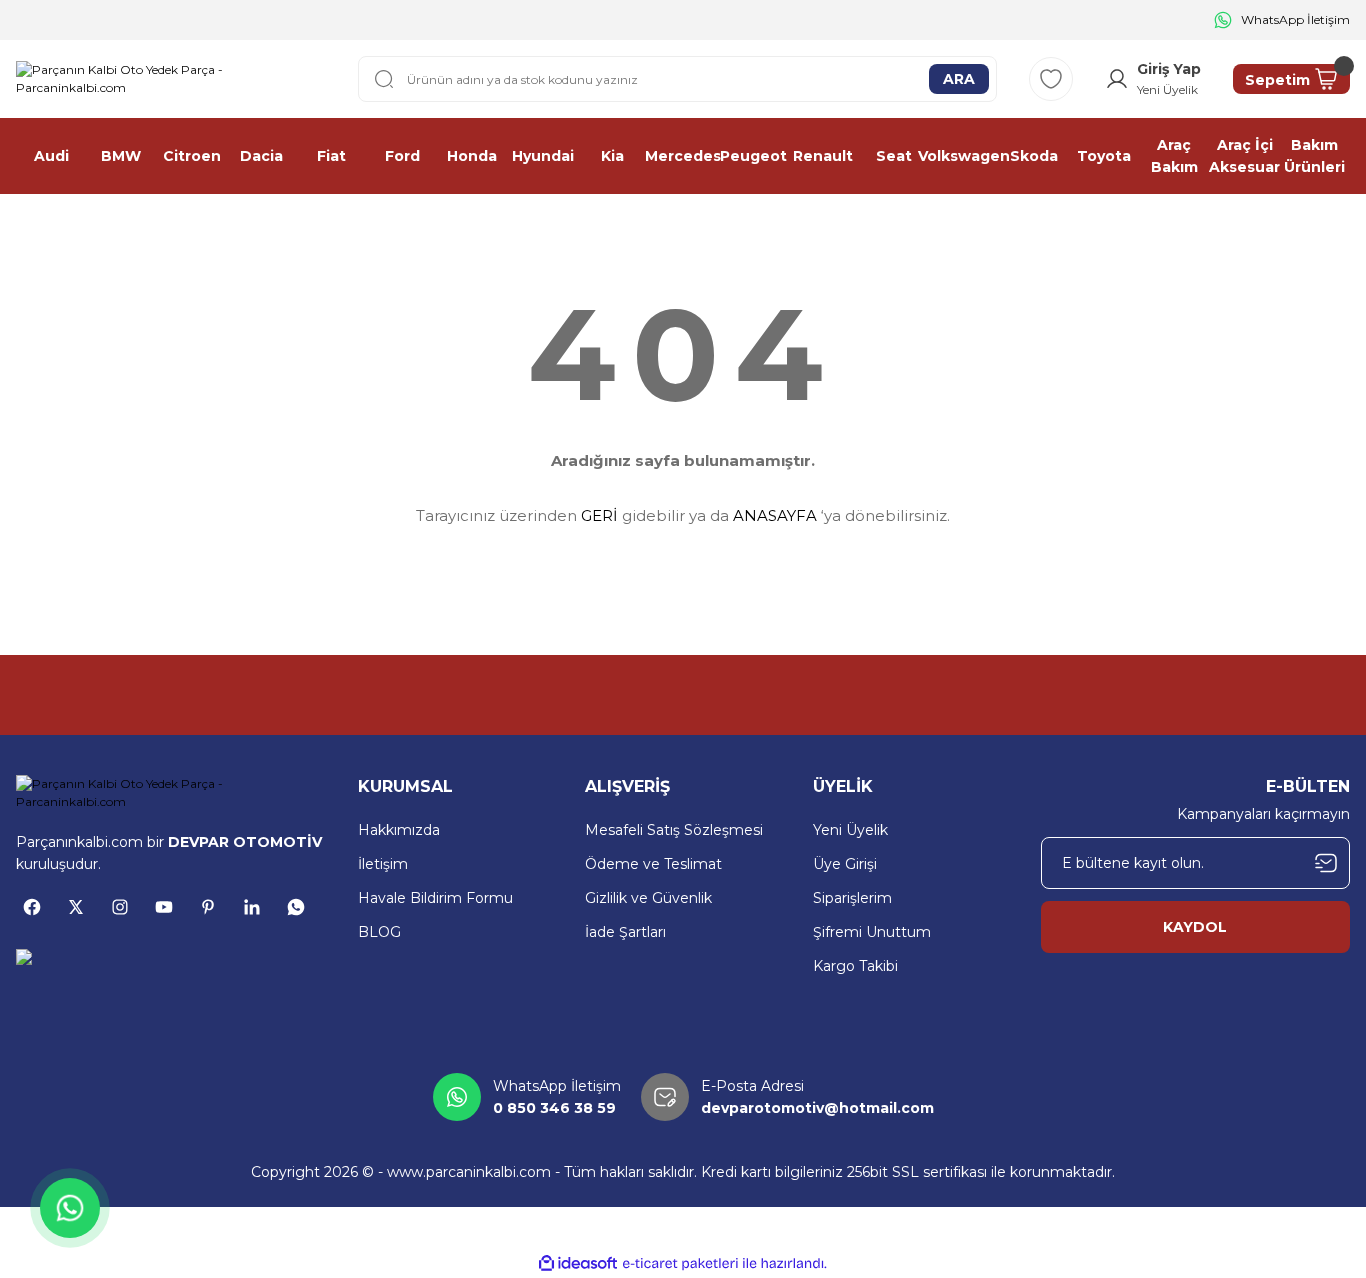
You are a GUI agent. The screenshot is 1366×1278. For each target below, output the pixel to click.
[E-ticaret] (680, 1264)
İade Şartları (625, 932)
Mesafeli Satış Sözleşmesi (674, 830)
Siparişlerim (852, 898)
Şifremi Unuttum (872, 932)
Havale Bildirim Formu (435, 898)
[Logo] (171, 79)
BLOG (379, 932)
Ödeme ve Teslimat (653, 864)
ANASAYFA (775, 515)
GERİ (599, 515)
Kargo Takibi (855, 966)
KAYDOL (1195, 927)
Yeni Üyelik (850, 830)
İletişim (383, 864)
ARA (959, 79)
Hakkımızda (399, 830)
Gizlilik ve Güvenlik (648, 898)
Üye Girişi (845, 864)
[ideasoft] (578, 1263)
